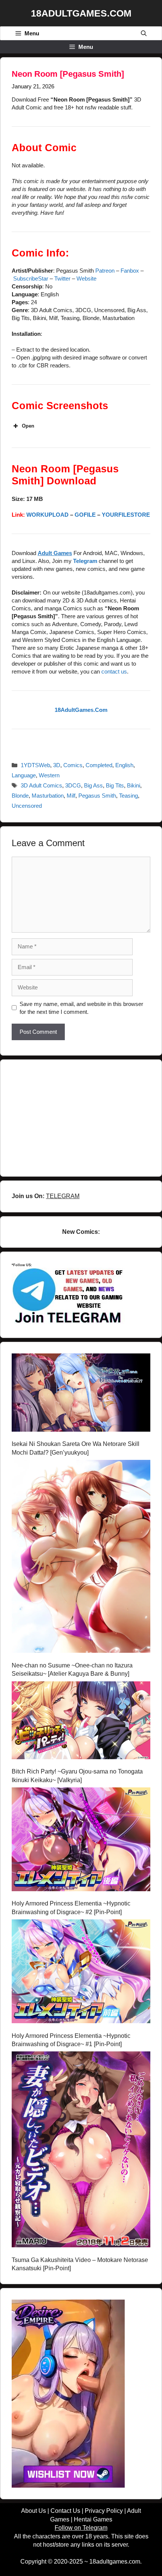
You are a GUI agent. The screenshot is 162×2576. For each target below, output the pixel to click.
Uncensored (27, 806)
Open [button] (28, 426)
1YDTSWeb (35, 765)
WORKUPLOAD (47, 515)
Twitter (62, 278)
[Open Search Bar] (144, 33)
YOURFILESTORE (126, 515)
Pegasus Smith (97, 796)
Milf (71, 796)
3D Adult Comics (41, 785)
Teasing (128, 796)
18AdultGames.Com (81, 13)
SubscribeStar (31, 278)
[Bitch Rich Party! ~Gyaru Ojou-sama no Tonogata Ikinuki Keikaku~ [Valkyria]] (81, 1722)
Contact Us (65, 2511)
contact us (114, 671)
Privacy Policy (104, 2511)
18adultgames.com (115, 2562)
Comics (73, 765)
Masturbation (48, 796)
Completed (99, 765)
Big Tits (115, 785)
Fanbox (130, 271)
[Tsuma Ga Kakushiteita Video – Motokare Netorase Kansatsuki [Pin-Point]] (81, 2150)
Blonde (20, 796)
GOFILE (85, 515)
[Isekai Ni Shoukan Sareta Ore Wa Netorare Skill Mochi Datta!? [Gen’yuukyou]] (81, 1394)
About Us (34, 2511)
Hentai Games (93, 2519)
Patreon (105, 271)
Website (86, 278)
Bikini (134, 785)
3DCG (73, 785)
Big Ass (93, 785)
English (124, 765)
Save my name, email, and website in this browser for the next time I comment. (81, 1008)
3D (57, 765)
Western (49, 775)
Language (24, 775)
